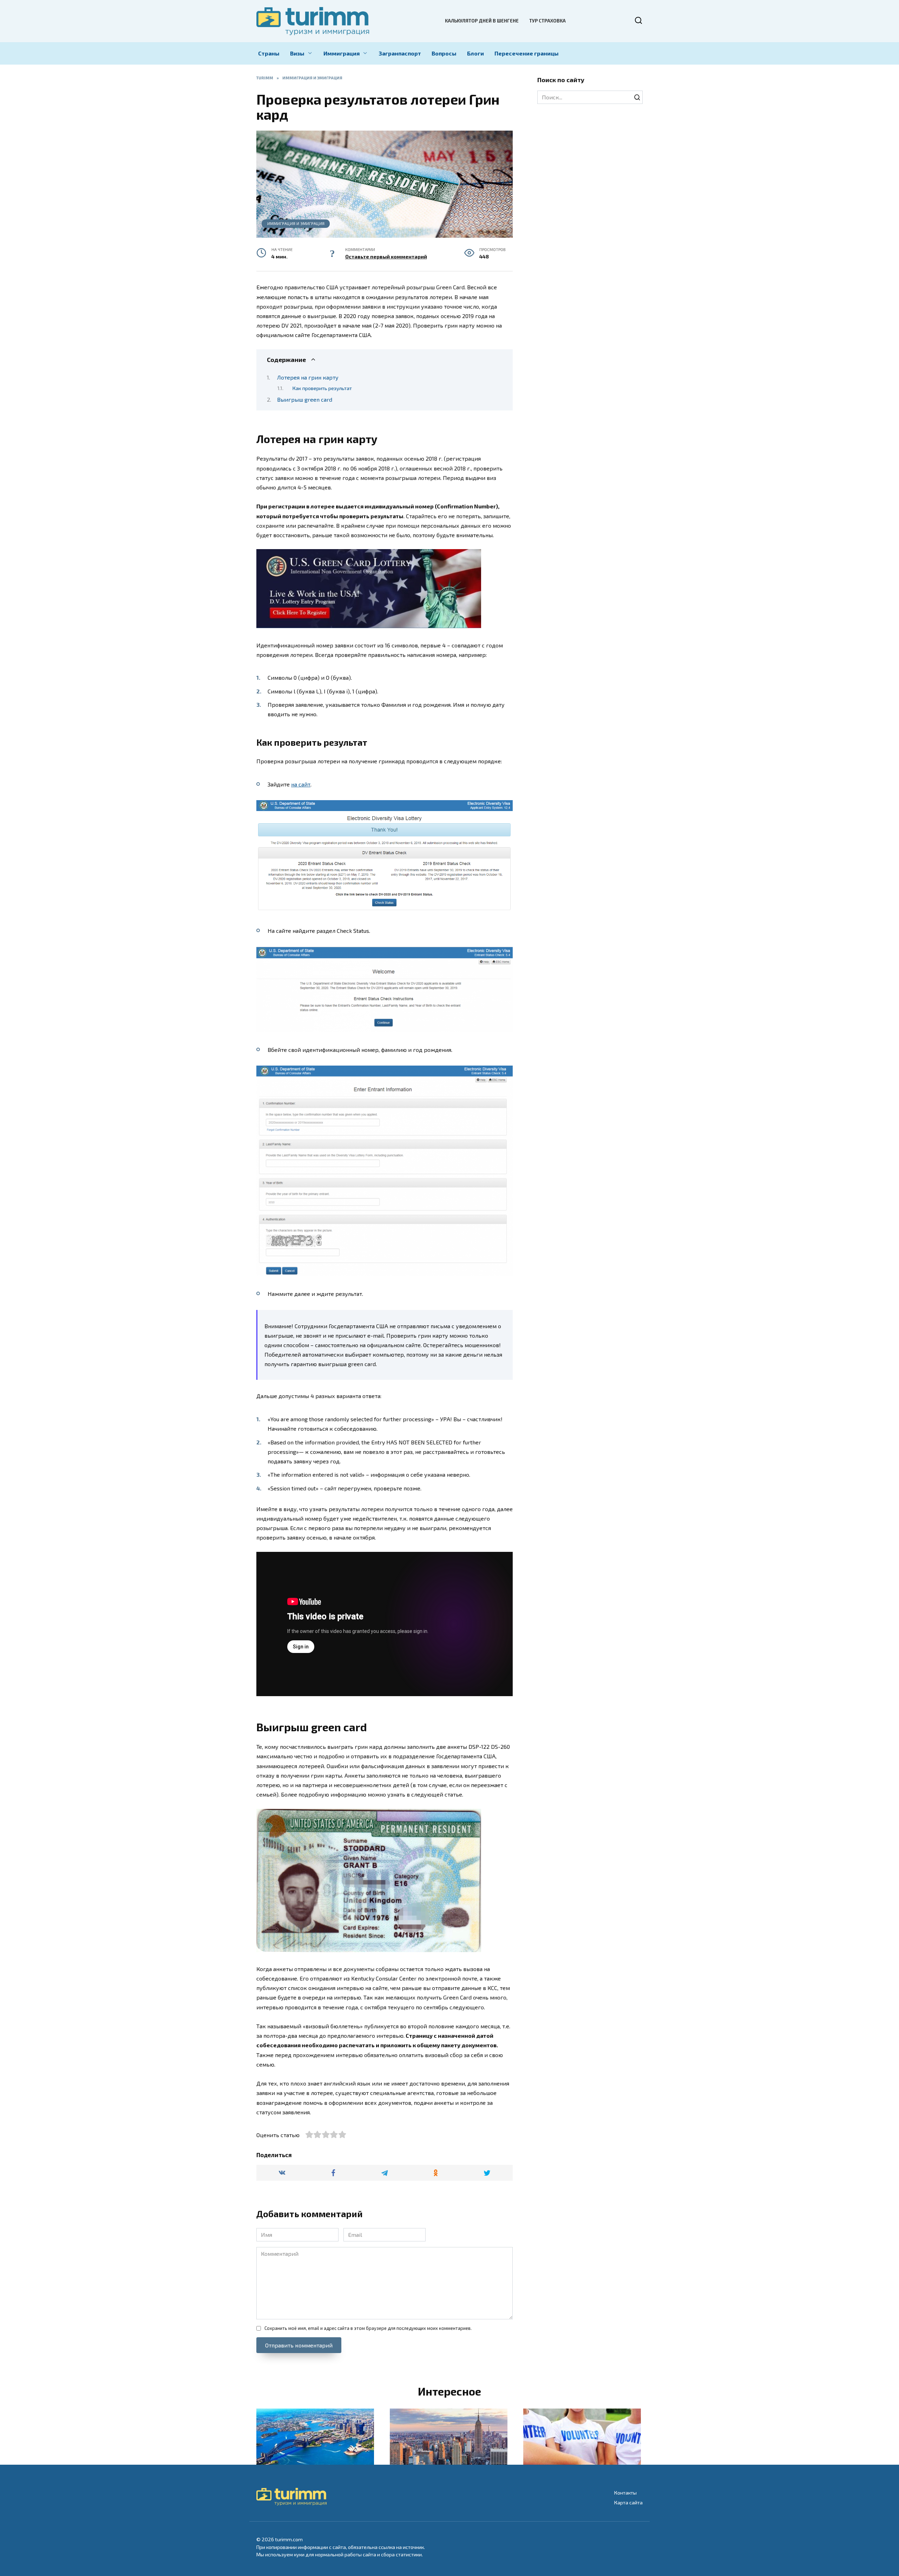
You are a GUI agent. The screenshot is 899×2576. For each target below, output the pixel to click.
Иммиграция (342, 53)
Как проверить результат (322, 388)
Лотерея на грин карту (308, 377)
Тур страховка (547, 21)
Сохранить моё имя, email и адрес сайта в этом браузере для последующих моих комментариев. (368, 2328)
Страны (269, 53)
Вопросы (444, 53)
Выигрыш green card (305, 399)
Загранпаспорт (400, 53)
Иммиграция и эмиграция (296, 223)
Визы (297, 53)
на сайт (301, 784)
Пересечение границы (527, 53)
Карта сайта (628, 2502)
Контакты (625, 2493)
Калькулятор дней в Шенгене (482, 21)
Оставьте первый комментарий (386, 256)
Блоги (475, 53)
